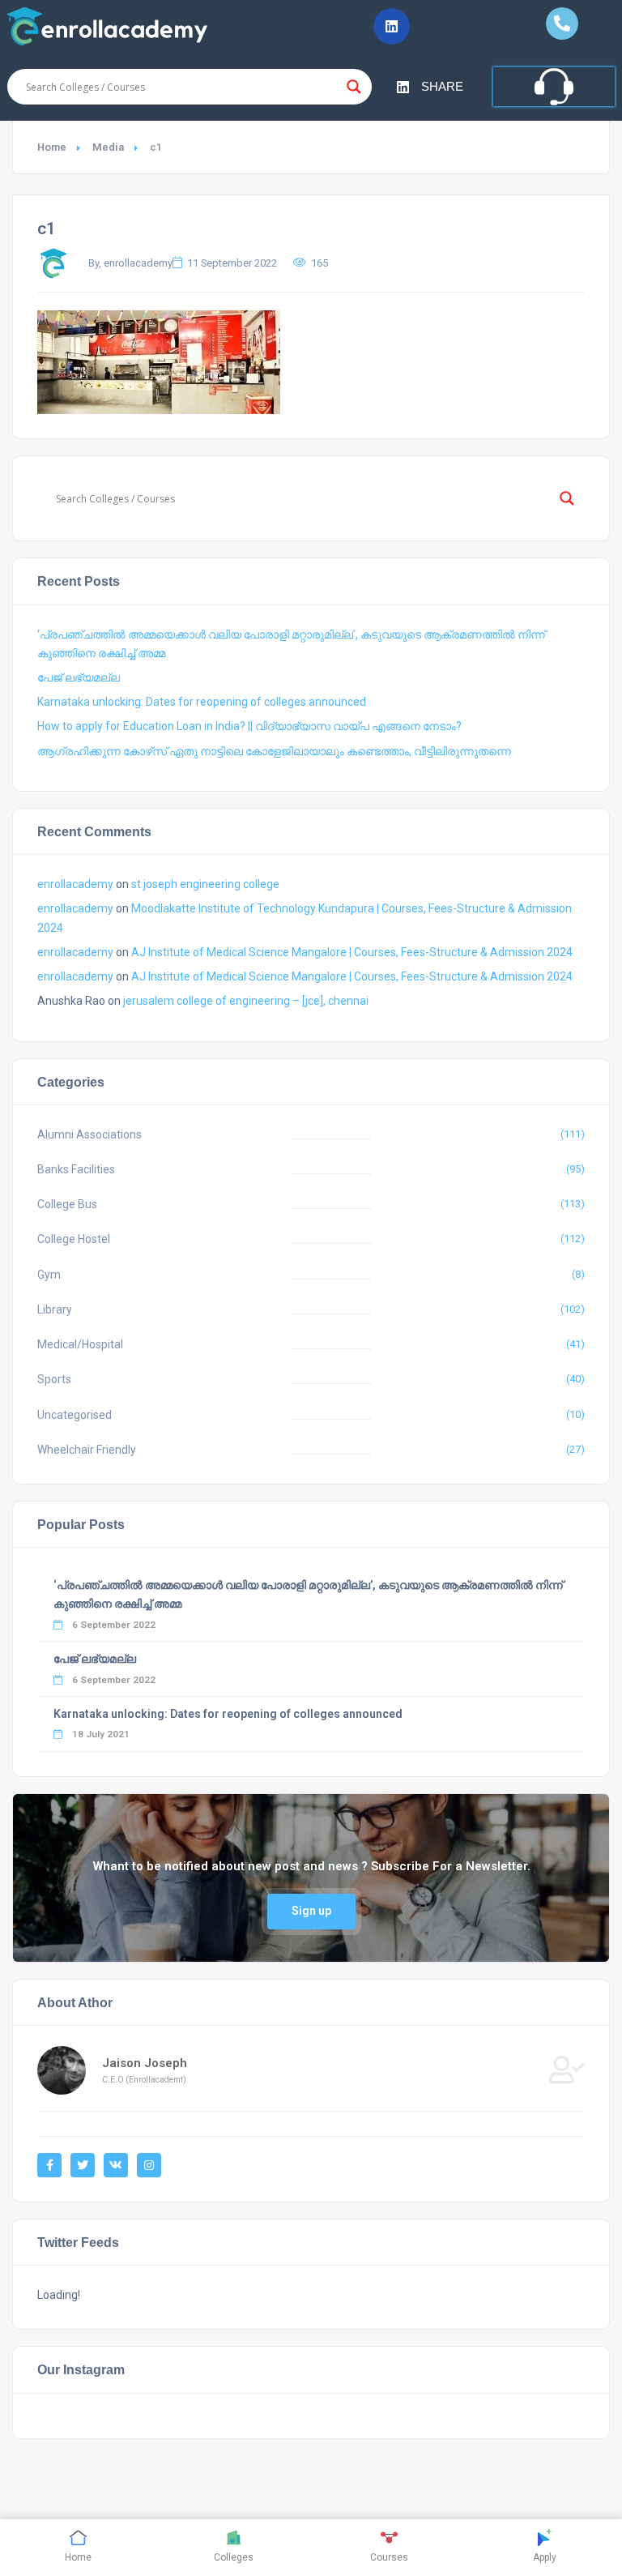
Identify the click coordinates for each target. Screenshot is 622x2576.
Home (52, 147)
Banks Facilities (76, 1169)
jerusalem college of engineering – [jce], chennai (246, 1001)
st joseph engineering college (205, 884)
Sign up (311, 1911)
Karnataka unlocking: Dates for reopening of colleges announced (202, 702)
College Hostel (74, 1239)
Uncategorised (75, 1415)
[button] (392, 26)
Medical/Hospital (80, 1344)
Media (108, 147)
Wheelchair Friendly (87, 1450)
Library (55, 1309)
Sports (54, 1379)
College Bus (67, 1204)
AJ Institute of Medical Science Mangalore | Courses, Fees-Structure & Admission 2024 (352, 952)
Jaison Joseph (145, 2063)
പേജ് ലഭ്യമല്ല (79, 677)
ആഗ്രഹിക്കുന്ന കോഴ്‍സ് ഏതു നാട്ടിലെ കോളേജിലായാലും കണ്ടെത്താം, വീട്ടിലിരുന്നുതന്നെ (274, 751)
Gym (49, 1275)
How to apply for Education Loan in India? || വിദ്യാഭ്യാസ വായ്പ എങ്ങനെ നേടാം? (249, 726)
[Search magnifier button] (354, 87)
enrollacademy (75, 884)
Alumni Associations (89, 1134)
